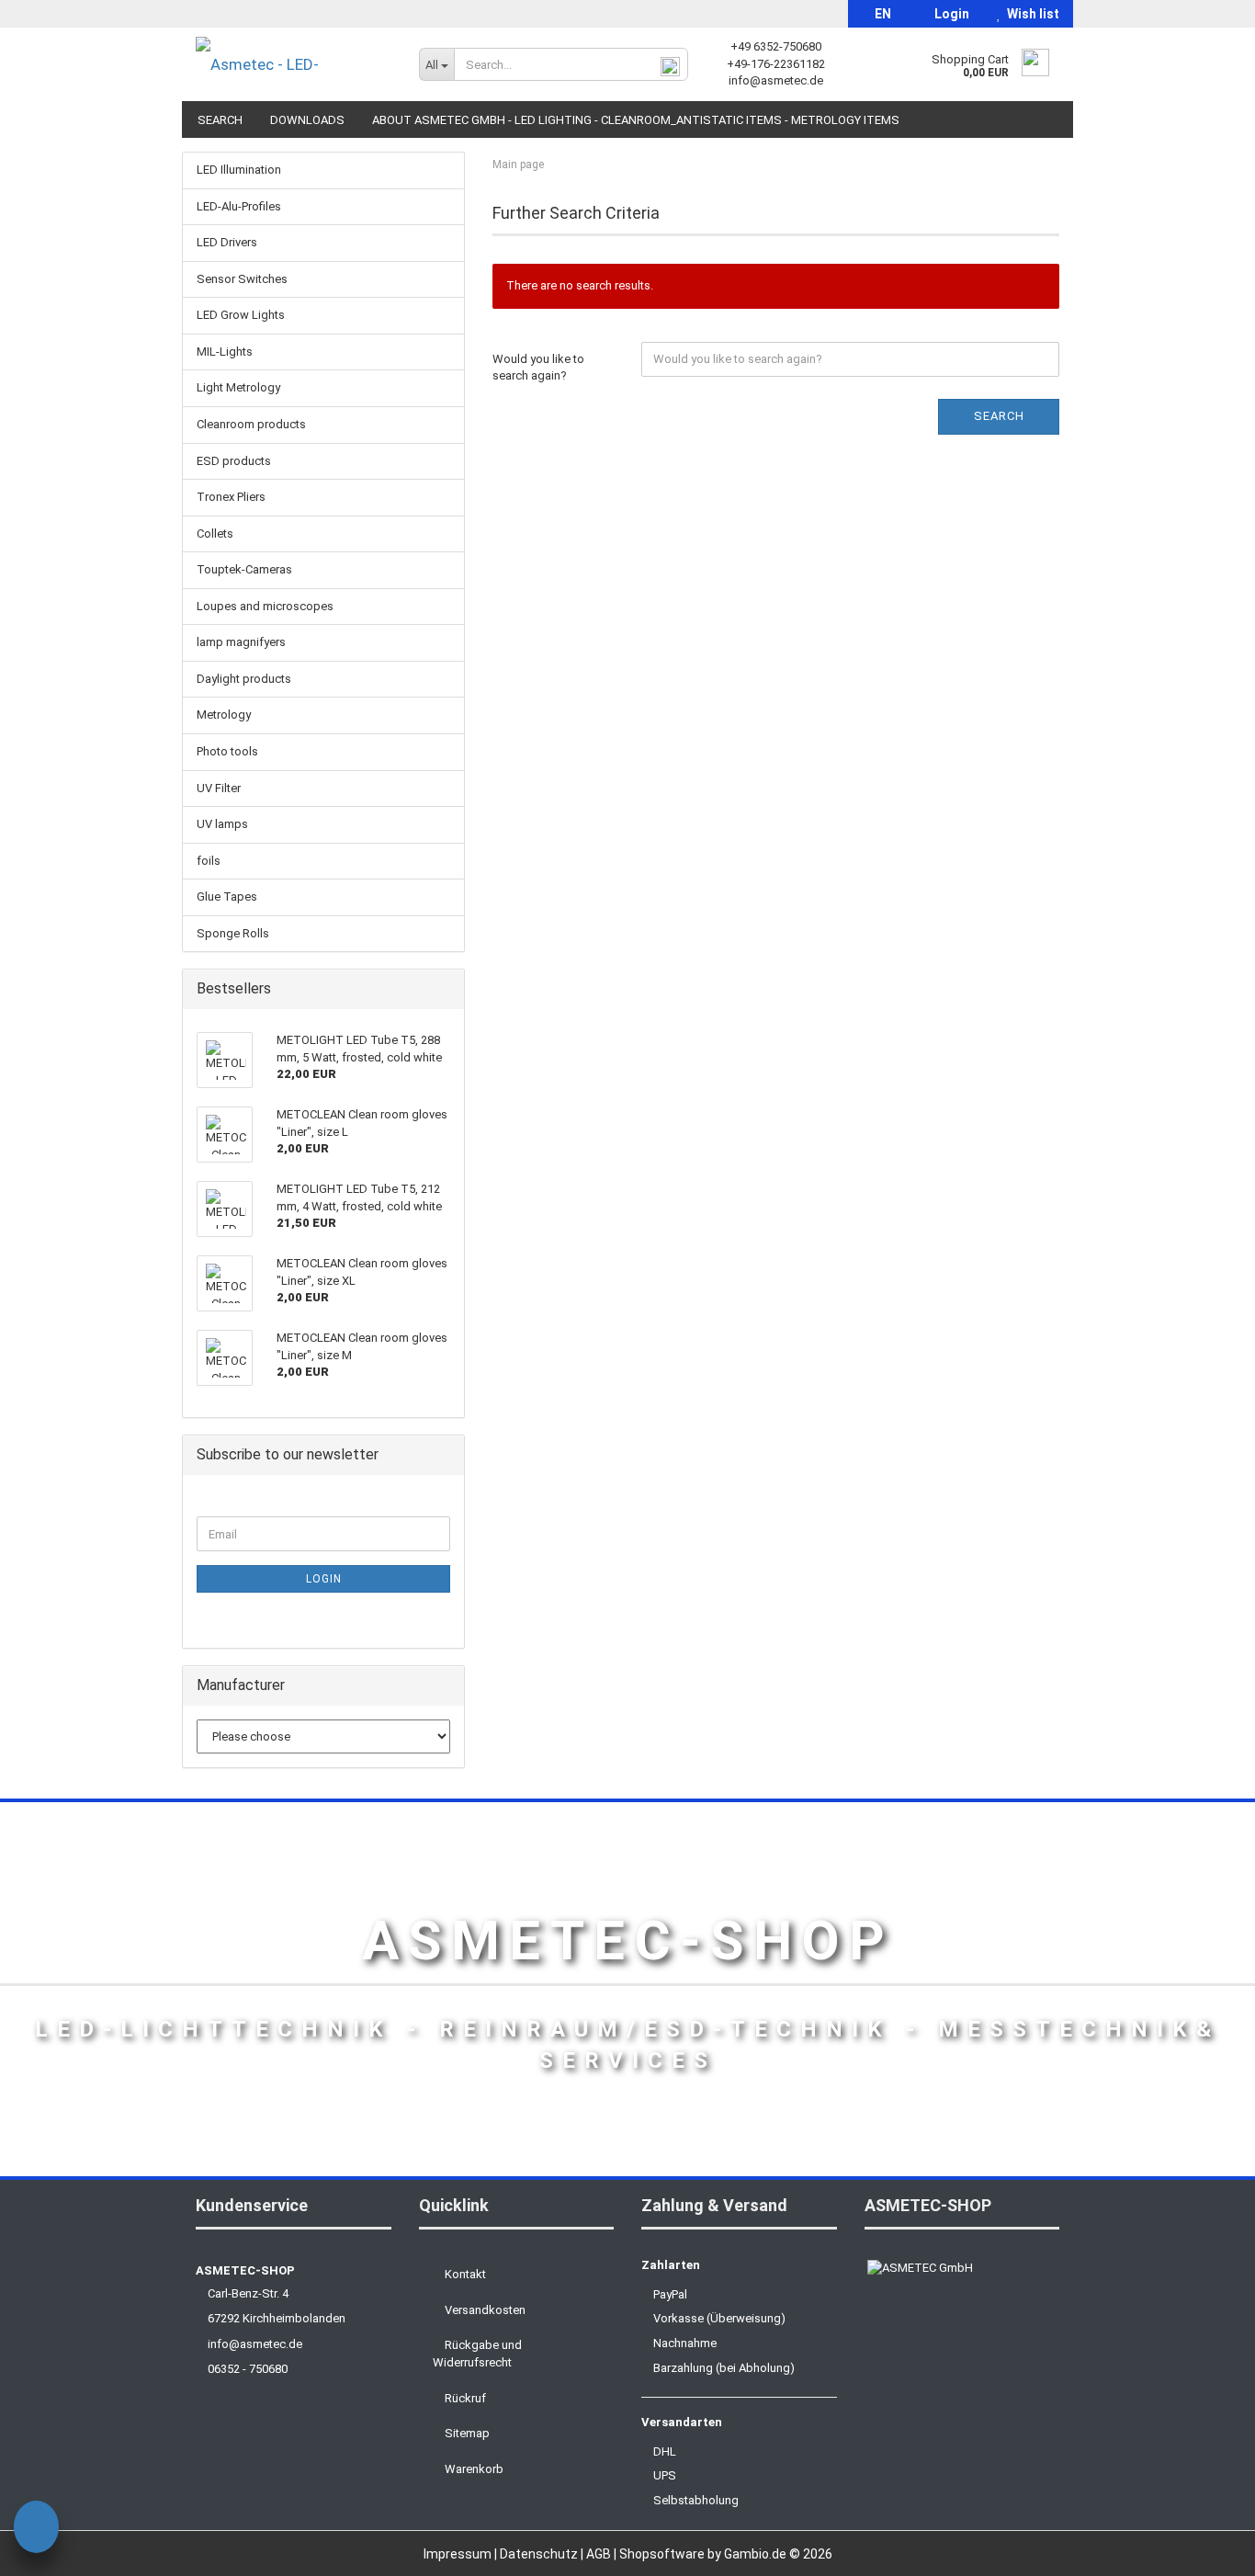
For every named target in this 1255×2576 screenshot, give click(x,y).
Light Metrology (238, 387)
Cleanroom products (251, 424)
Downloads (307, 120)
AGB (600, 2554)
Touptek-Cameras (244, 569)
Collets (215, 533)
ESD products (234, 461)
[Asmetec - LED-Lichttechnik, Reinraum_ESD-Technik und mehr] (294, 64)
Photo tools (227, 751)
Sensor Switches (242, 279)
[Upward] (1204, 2548)
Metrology (224, 715)
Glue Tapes (227, 896)
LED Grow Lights (241, 315)
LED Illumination (239, 170)
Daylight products (244, 679)
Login (949, 14)
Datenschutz (540, 2554)
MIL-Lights (225, 352)
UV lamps (222, 824)
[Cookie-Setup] (36, 2530)
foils (209, 861)
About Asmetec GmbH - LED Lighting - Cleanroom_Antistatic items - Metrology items (636, 120)
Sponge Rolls (233, 933)
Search (220, 120)
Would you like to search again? (538, 368)
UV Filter (219, 788)
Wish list (1030, 14)
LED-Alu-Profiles (239, 206)
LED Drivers (227, 242)
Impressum (459, 2554)
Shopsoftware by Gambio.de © (726, 2554)
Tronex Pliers (231, 497)
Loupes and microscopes (265, 606)
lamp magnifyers (241, 642)
